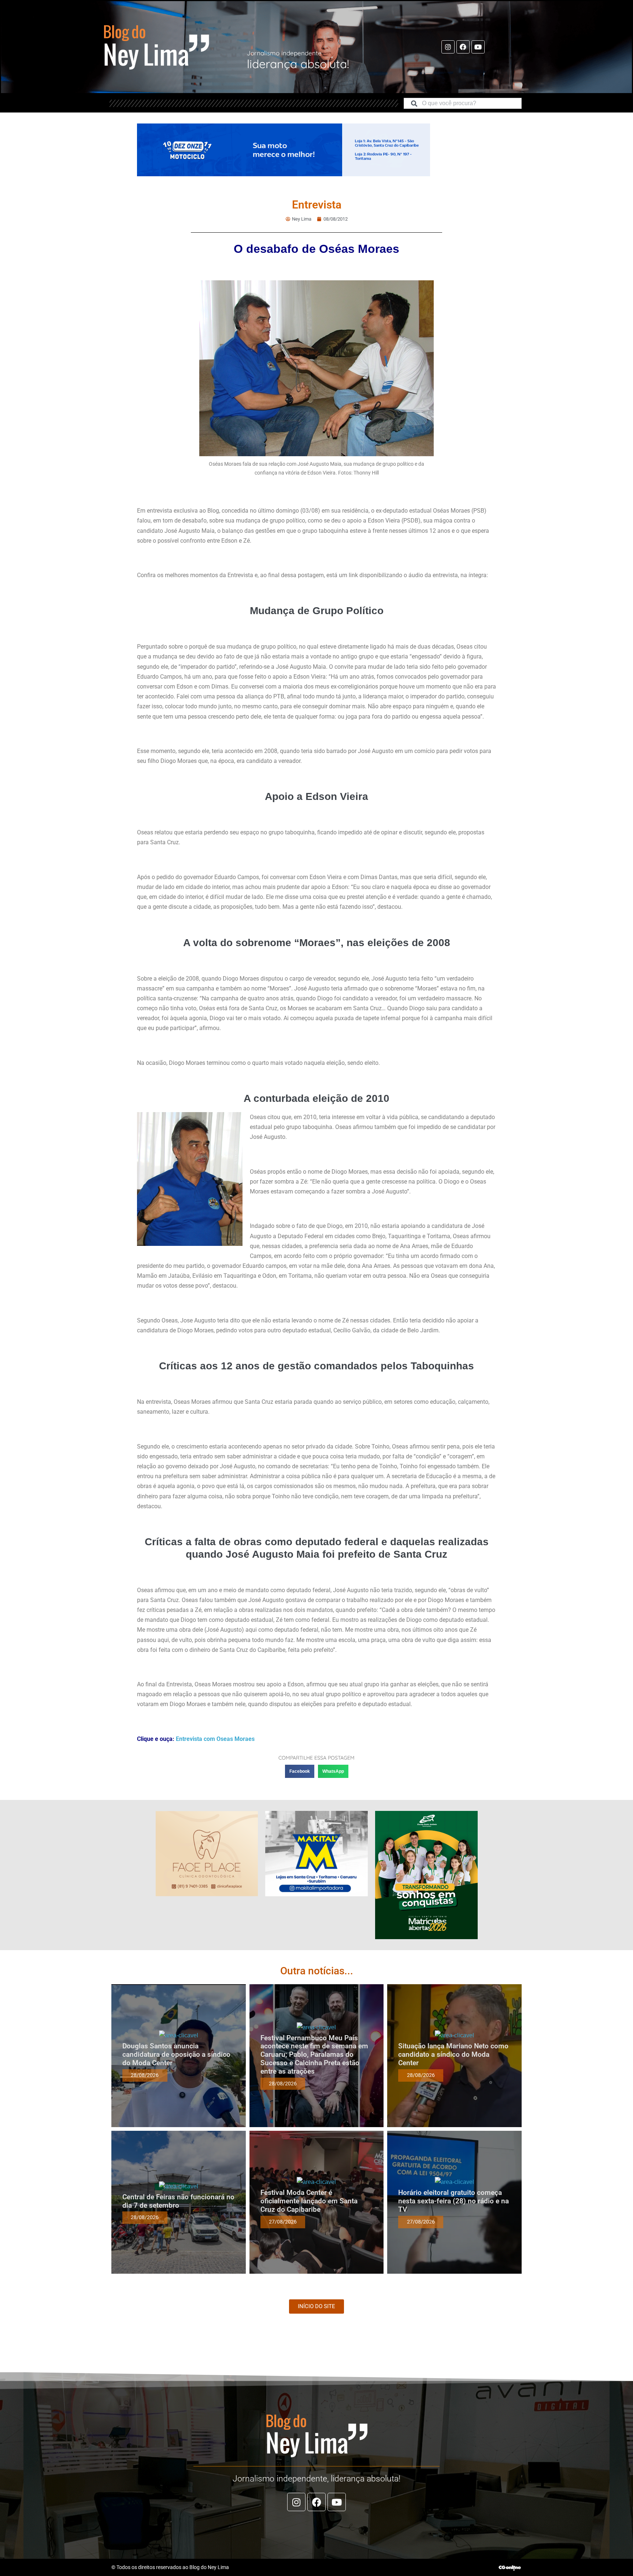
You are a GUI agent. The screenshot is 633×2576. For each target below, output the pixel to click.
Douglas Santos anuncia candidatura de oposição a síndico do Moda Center (176, 2054)
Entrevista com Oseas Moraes (215, 1739)
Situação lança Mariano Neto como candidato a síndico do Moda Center (453, 2054)
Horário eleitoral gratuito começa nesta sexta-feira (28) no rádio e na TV (454, 2201)
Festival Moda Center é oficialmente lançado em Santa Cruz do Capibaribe (309, 2201)
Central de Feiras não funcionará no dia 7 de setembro (178, 2201)
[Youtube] (478, 47)
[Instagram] (448, 47)
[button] (300, 1771)
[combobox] (463, 103)
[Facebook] (463, 47)
